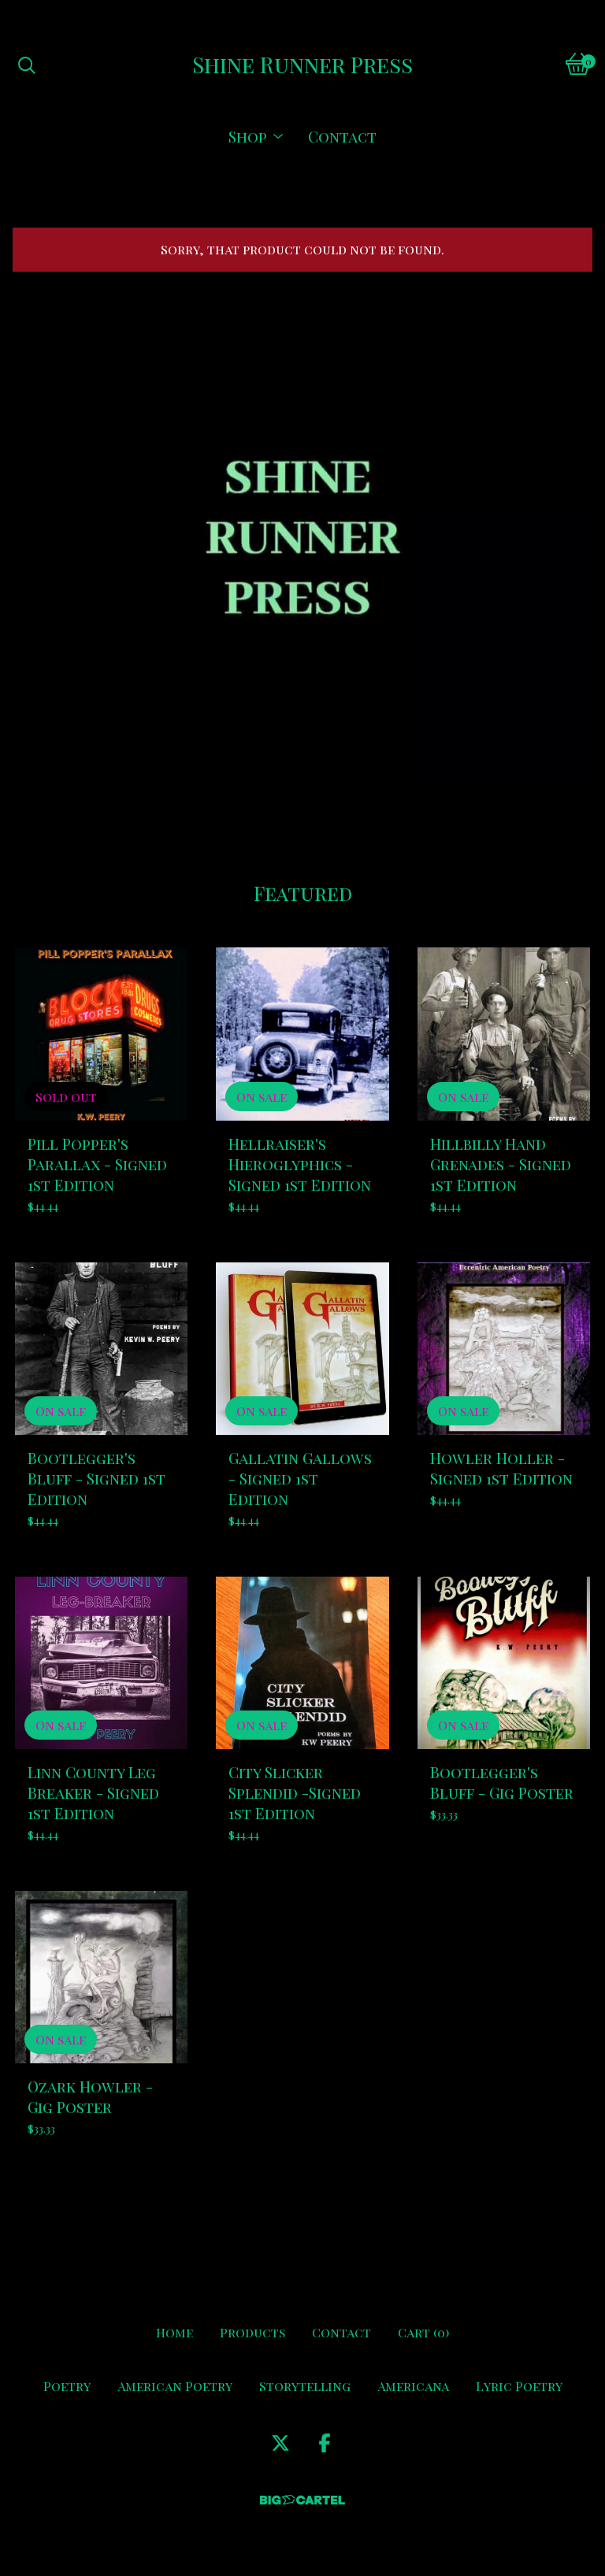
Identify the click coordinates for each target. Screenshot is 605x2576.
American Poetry (175, 2386)
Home (174, 2332)
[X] (280, 2443)
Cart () (423, 2332)
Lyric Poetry (519, 2386)
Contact (342, 136)
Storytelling (305, 2386)
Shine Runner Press (302, 64)
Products (252, 2332)
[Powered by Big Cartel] (302, 2500)
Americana (413, 2386)
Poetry (67, 2386)
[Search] (27, 64)
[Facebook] (325, 2443)
